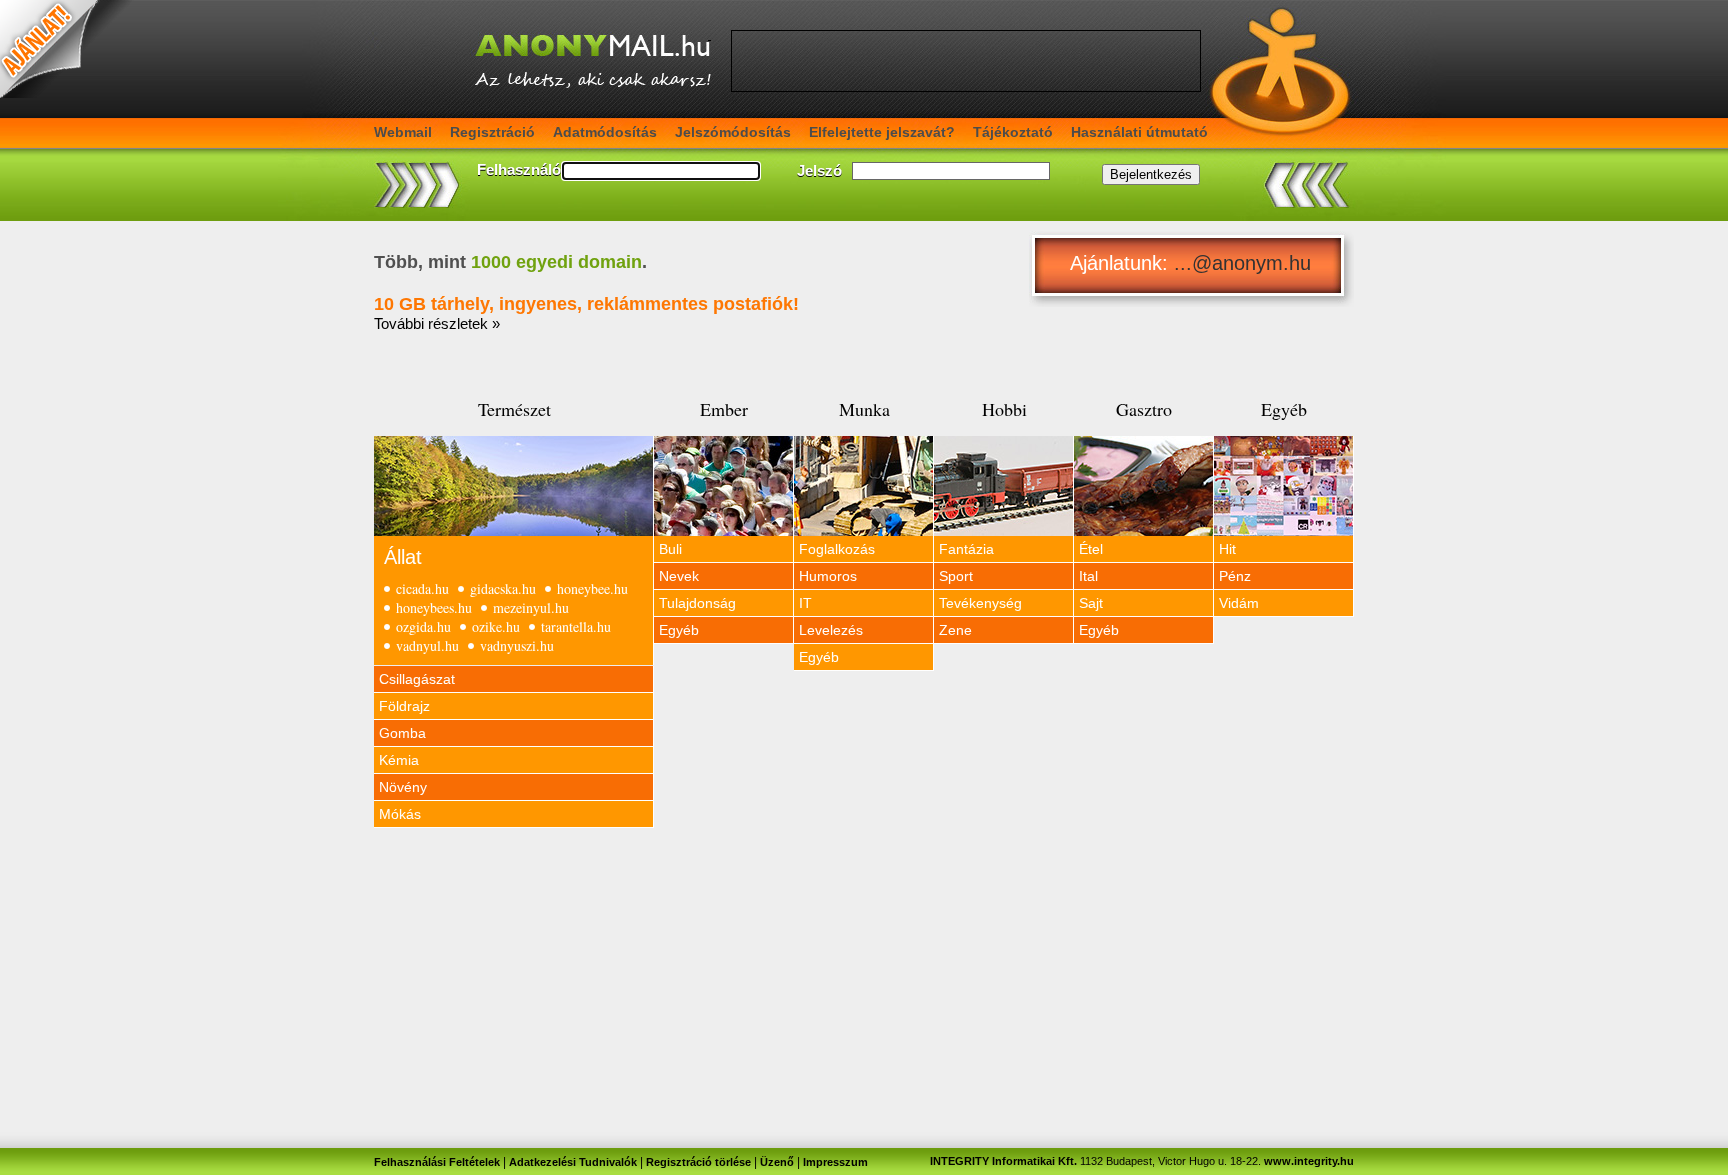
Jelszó (819, 170)
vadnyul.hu (427, 645)
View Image (514, 486)
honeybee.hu (592, 588)
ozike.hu (496, 626)
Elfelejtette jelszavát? (882, 132)
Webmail (403, 132)
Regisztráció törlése (698, 1162)
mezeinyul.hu (531, 607)
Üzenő (777, 1162)
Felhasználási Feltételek (437, 1162)
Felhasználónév (531, 169)
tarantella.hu (576, 626)
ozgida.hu (423, 626)
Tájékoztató (1013, 132)
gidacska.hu (503, 588)
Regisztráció (492, 132)
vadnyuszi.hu (517, 645)
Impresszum (835, 1162)
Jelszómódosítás (733, 132)
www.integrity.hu (1309, 1161)
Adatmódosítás (605, 132)
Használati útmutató (1139, 132)
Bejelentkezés (1151, 174)
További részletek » (437, 323)
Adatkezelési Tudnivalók (573, 1162)
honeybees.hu (434, 607)
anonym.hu (1261, 263)
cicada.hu (422, 588)
